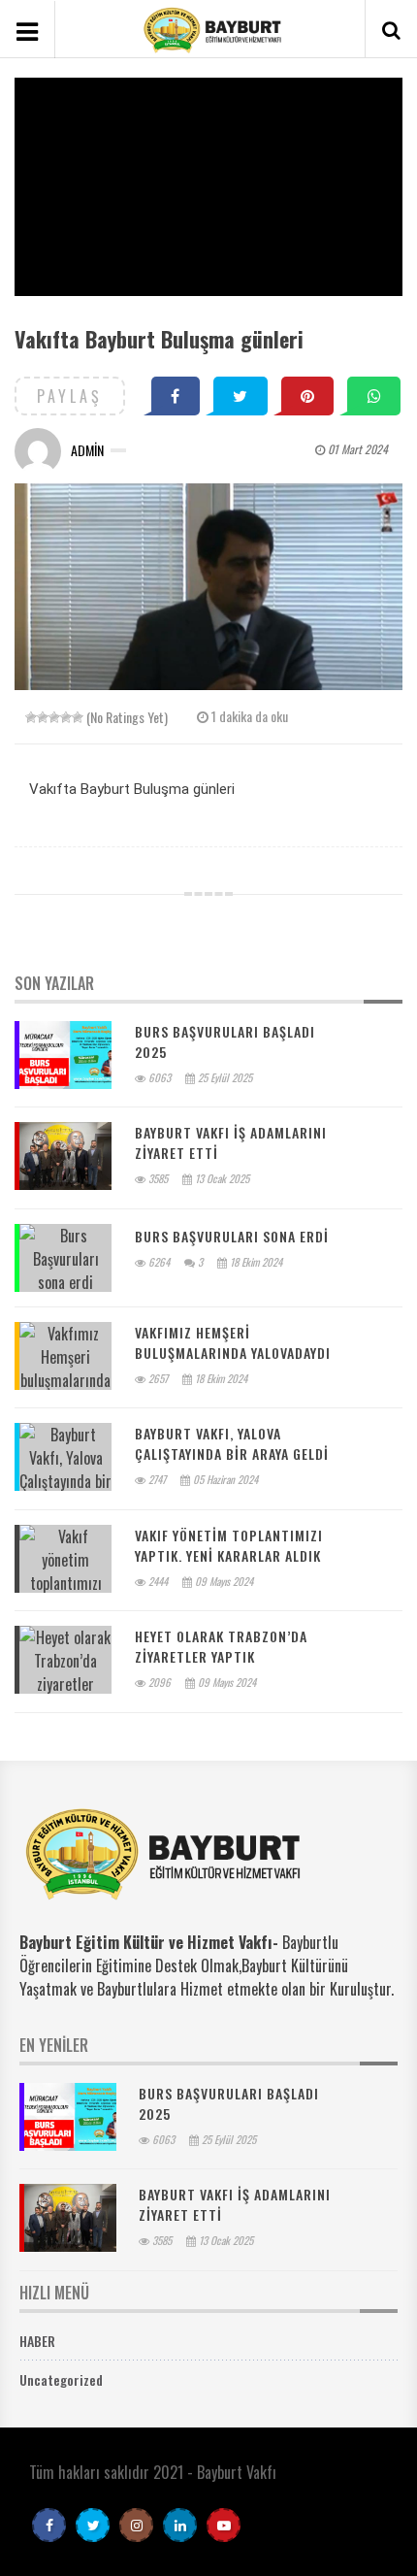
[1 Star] (31, 717)
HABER (37, 2341)
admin (87, 450)
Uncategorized (61, 2379)
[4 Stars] (66, 717)
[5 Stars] (78, 717)
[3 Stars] (54, 717)
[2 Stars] (43, 717)
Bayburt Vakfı (237, 2472)
